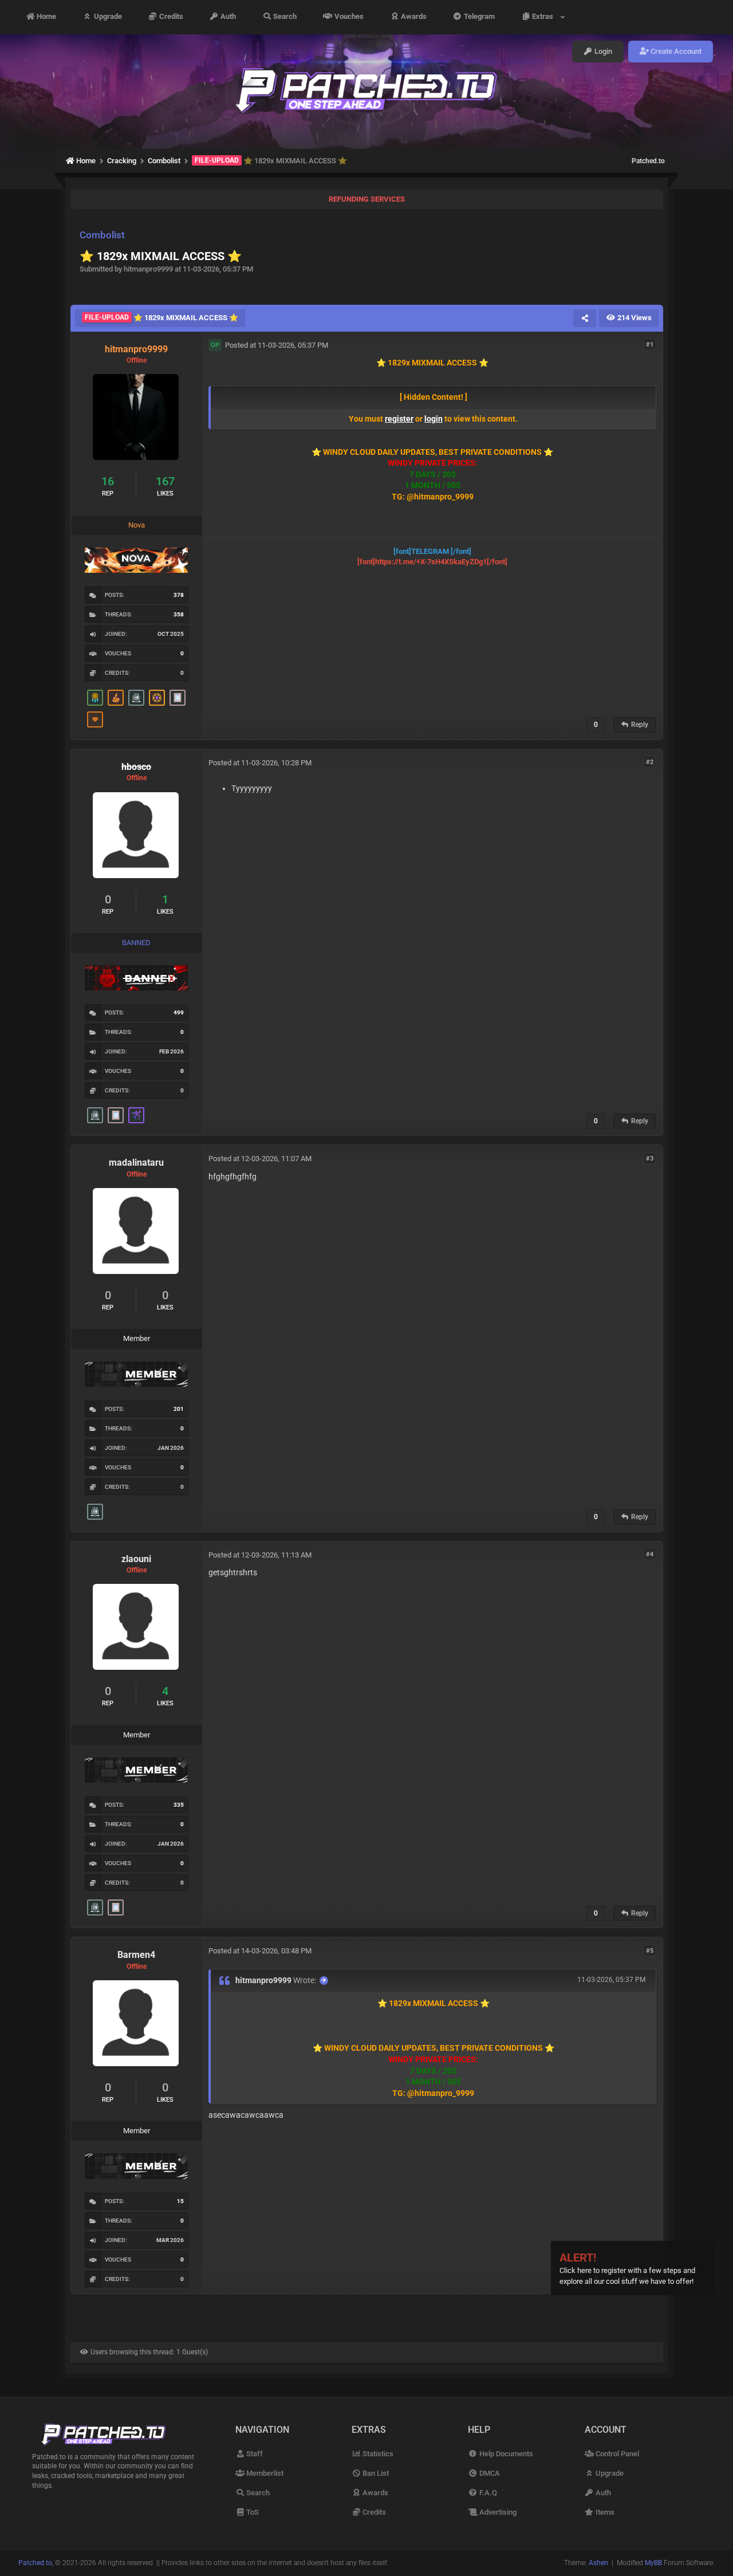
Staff (254, 2454)
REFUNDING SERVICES (367, 199)
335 (179, 1805)
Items (604, 2512)
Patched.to (648, 161)
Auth (227, 17)
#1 (650, 345)
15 (180, 2201)
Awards (413, 17)
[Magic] (157, 698)
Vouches (348, 17)
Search (284, 17)
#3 (650, 1158)
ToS (252, 2512)
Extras (544, 17)
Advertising (497, 2512)
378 (179, 595)
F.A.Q (487, 2493)
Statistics (377, 2454)
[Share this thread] (585, 318)
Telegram (478, 17)
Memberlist (264, 2473)
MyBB (653, 2563)
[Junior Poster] (178, 698)
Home (46, 17)
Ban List (375, 2473)
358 (179, 614)
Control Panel (616, 2454)
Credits (170, 17)
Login (602, 51)
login (434, 419)
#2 (650, 762)
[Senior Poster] (136, 1115)
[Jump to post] (324, 1981)
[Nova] (95, 719)
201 (179, 1409)
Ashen (598, 2563)
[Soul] (95, 698)
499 (179, 1012)
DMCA (488, 2473)
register (399, 419)
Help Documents (505, 2454)
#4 (650, 1554)
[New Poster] (136, 698)
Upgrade (107, 17)
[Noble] (116, 698)
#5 (650, 1950)
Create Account (675, 51)
